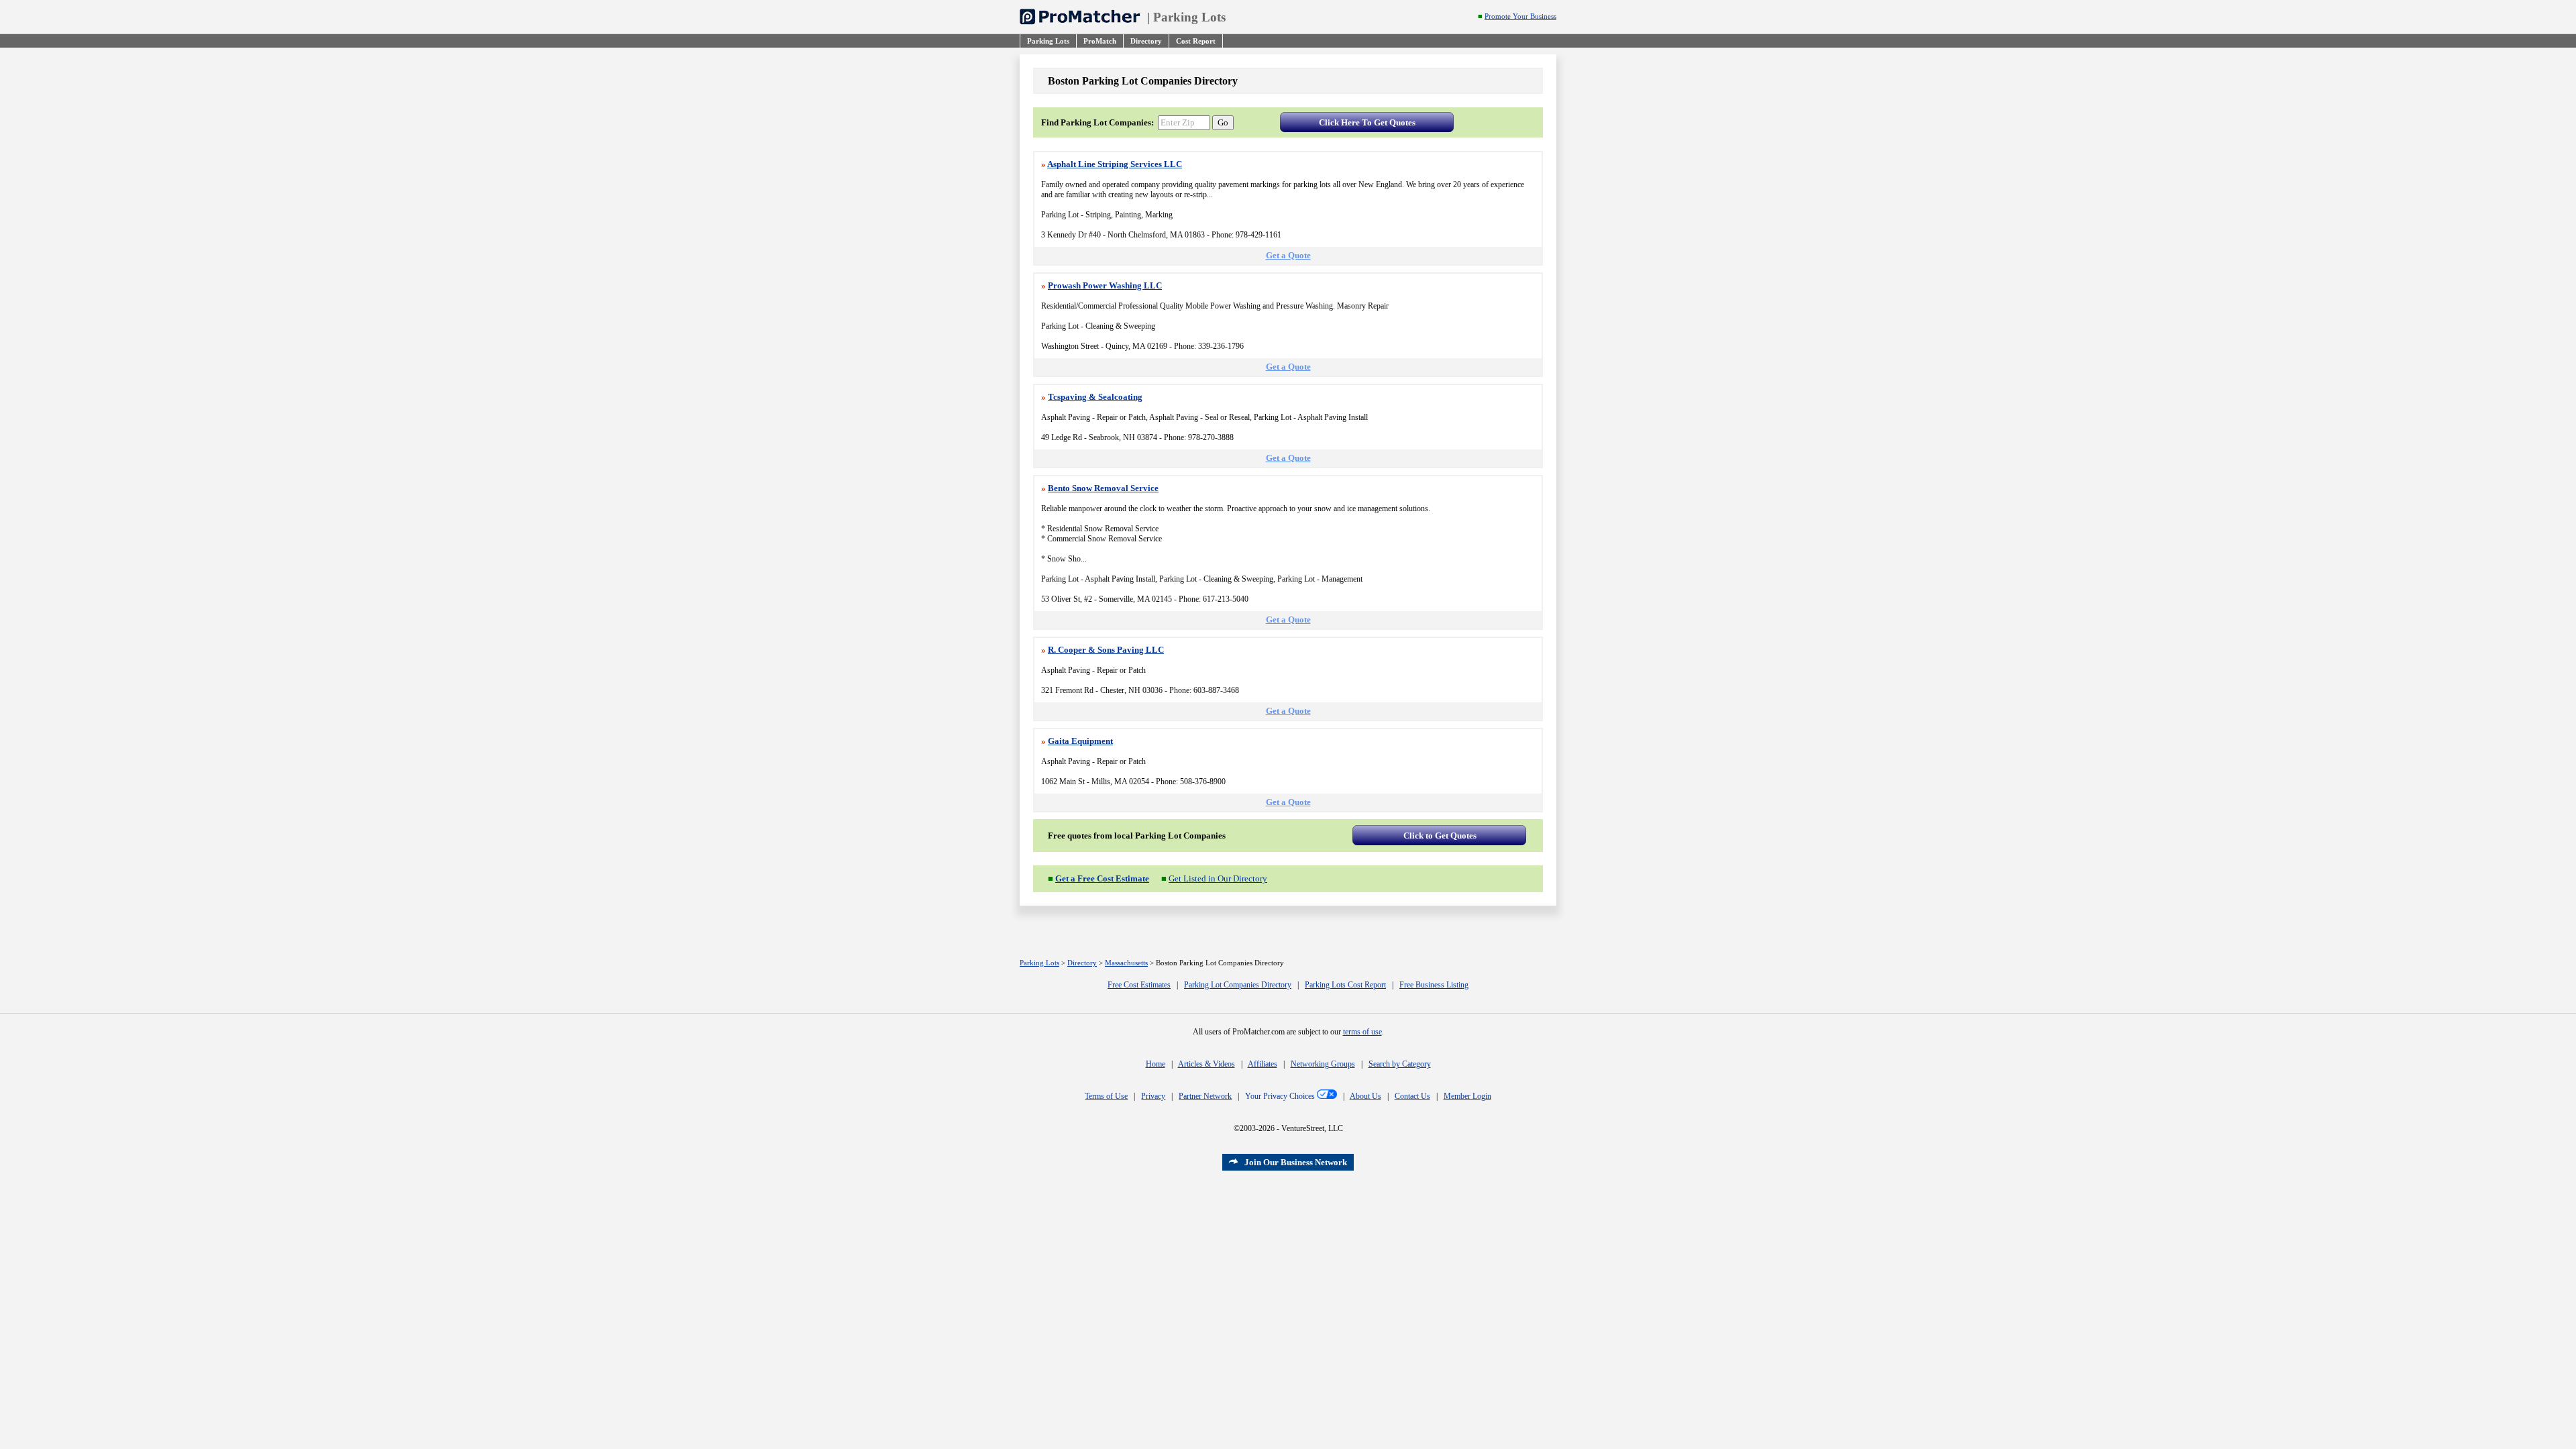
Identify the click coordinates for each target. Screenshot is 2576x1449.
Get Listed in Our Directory (1218, 878)
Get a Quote (1288, 255)
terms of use (1362, 1032)
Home (1156, 1064)
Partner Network (1205, 1096)
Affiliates (1263, 1064)
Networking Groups (1323, 1064)
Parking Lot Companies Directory (1238, 985)
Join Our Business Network (1296, 1162)
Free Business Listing (1434, 985)
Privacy (1153, 1096)
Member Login (1467, 1096)
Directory (1082, 963)
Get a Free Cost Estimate (1102, 878)
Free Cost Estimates (1139, 985)
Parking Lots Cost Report (1345, 985)
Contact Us (1412, 1096)
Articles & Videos (1206, 1064)
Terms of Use (1106, 1096)
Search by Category (1400, 1064)
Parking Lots (1189, 17)
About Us (1365, 1096)
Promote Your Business (1520, 16)
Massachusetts (1126, 963)
